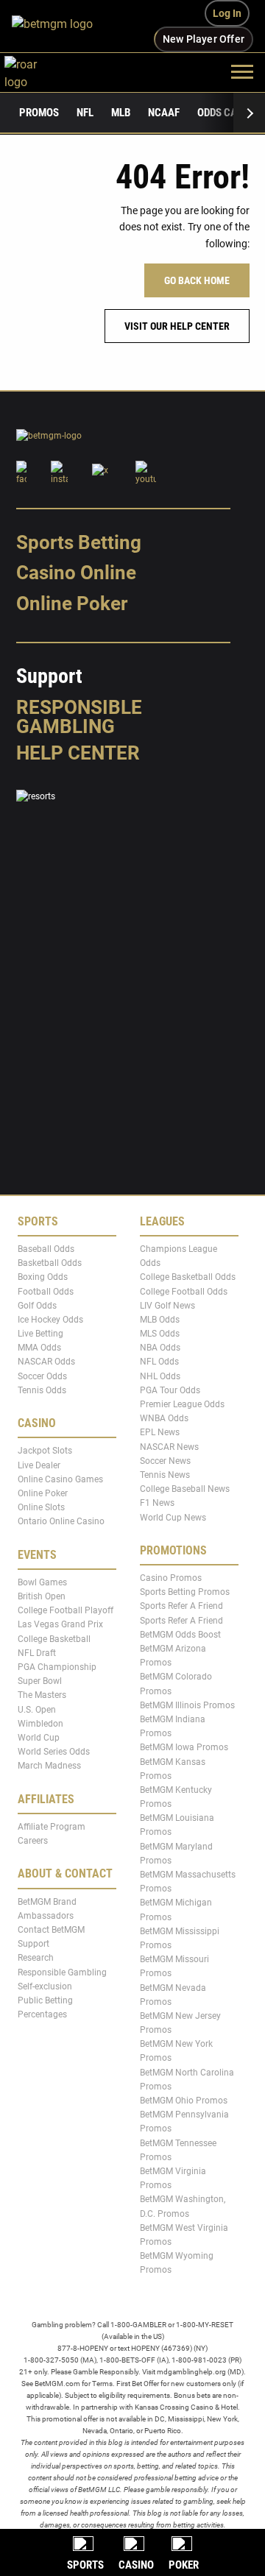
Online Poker (72, 604)
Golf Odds (37, 1306)
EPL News (160, 1433)
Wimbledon (40, 1724)
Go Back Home (197, 280)
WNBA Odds (164, 1418)
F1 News (157, 1504)
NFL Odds (159, 1362)
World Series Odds (54, 1752)
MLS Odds (160, 1334)
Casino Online (76, 573)
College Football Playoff (66, 1610)
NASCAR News (169, 1447)
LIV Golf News (167, 1306)
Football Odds (46, 1292)
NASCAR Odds (46, 1362)
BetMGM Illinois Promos (187, 1705)
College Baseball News (185, 1489)
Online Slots (41, 1507)
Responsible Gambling (79, 717)
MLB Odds (160, 1320)
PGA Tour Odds (170, 1390)
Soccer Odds (42, 1376)
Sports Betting (79, 542)
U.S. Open (37, 1710)
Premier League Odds (182, 1404)
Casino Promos (171, 1578)
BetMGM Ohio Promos (184, 2101)
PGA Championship (57, 1667)
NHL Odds (160, 1376)
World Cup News (173, 1518)
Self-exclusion (45, 1986)
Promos (39, 113)
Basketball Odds (50, 1263)
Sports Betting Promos (185, 1592)
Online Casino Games (60, 1479)
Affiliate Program (52, 1827)
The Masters (42, 1696)
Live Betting (40, 1334)
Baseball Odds (46, 1249)
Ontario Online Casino (61, 1522)
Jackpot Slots (45, 1451)
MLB (121, 113)
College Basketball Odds (188, 1278)
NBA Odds (160, 1348)
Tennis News (165, 1475)
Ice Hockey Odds (50, 1320)
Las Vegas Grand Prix (60, 1625)
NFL (85, 113)
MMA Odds (39, 1348)
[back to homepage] (37, 71)
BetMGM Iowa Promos (184, 1748)
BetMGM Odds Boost (180, 1635)
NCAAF (164, 113)
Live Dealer (39, 1465)
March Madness (49, 1766)
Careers (33, 1841)
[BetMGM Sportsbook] (59, 26)
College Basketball (54, 1639)
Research (36, 1958)
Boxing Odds (43, 1278)
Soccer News (165, 1461)
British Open (42, 1596)
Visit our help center (177, 326)
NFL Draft (37, 1653)
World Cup (39, 1738)
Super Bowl (40, 1681)
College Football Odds (184, 1292)
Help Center (78, 753)
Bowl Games (42, 1582)
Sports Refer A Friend (181, 1607)
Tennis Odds (42, 1390)
